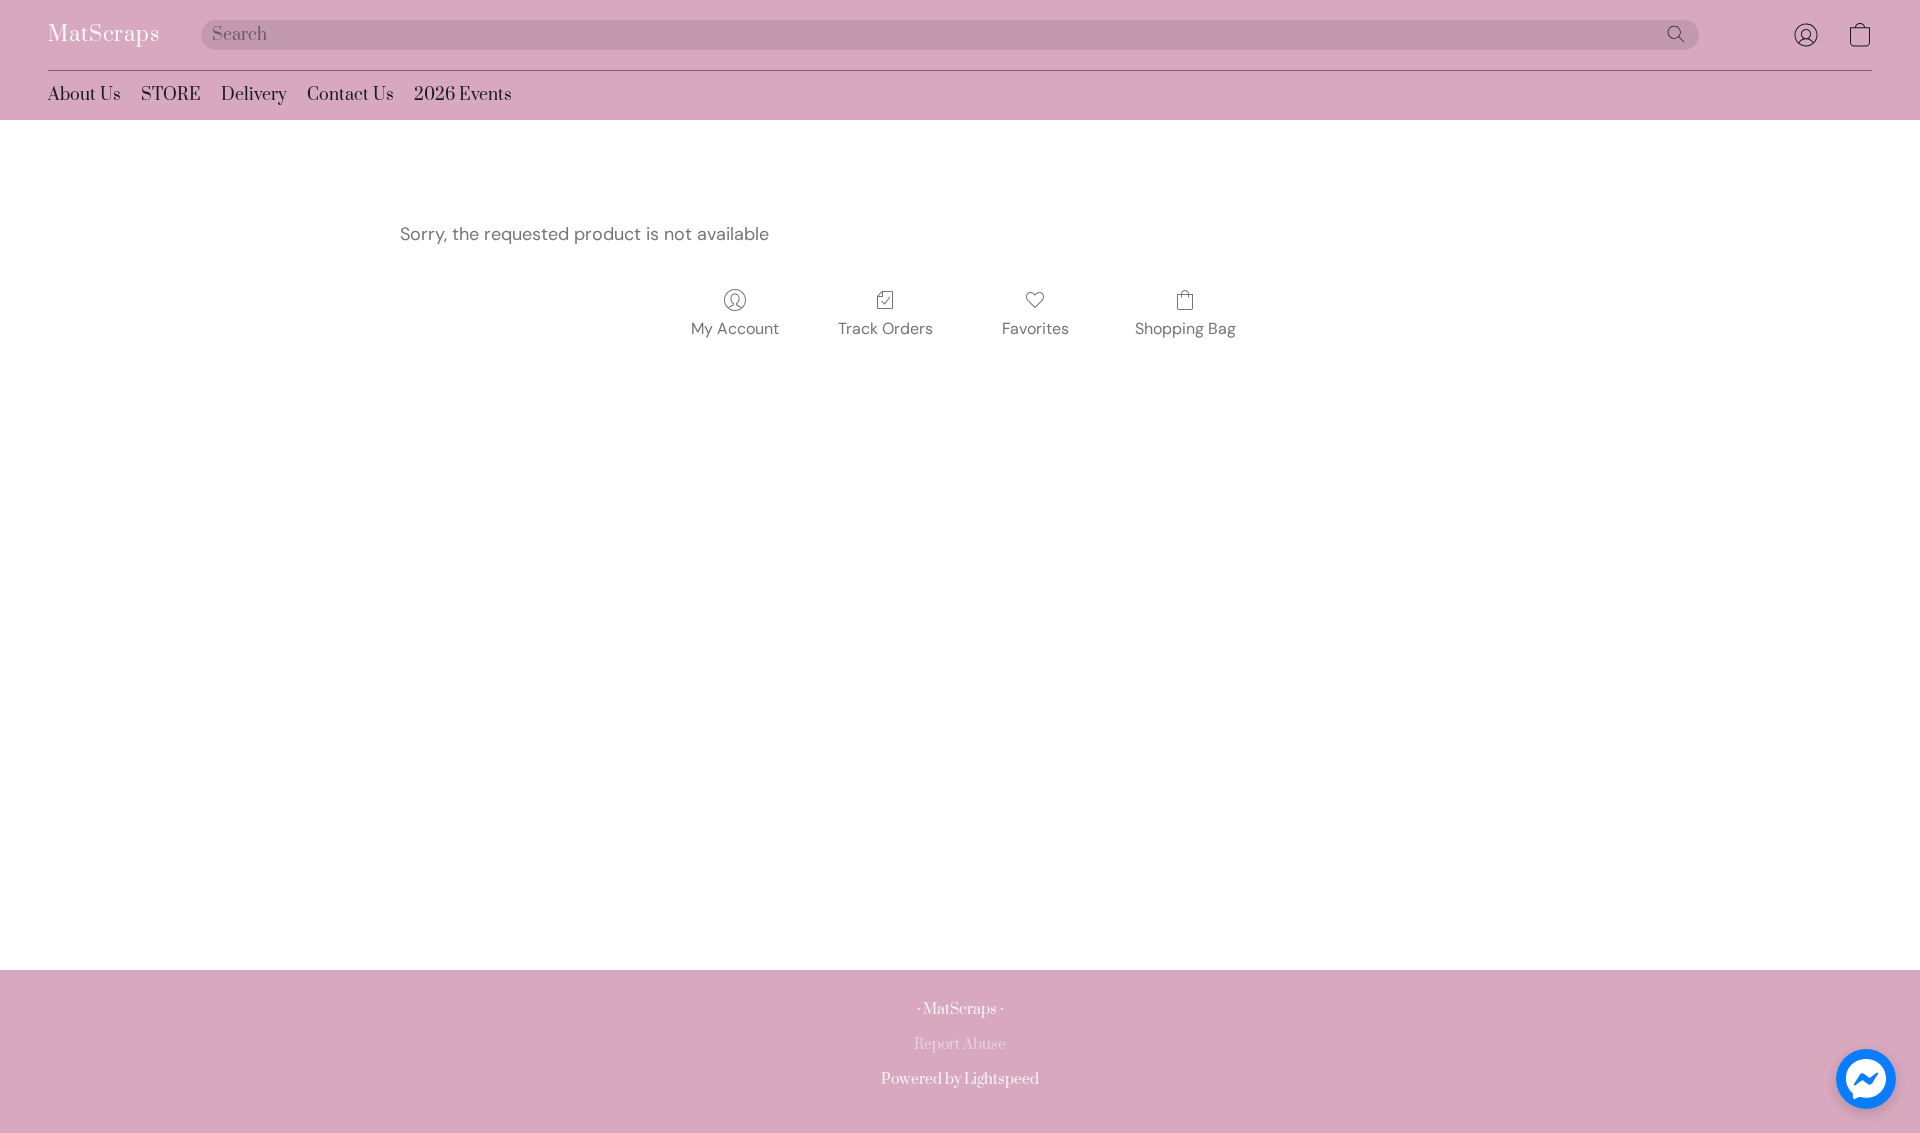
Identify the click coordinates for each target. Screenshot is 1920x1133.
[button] (104, 35)
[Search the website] (1676, 34)
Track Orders (885, 328)
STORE (171, 95)
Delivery (254, 95)
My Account (735, 328)
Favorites (1035, 328)
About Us (84, 95)
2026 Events (463, 95)
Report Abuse (960, 1044)
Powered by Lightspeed (960, 1079)
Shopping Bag (1185, 328)
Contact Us (350, 95)
